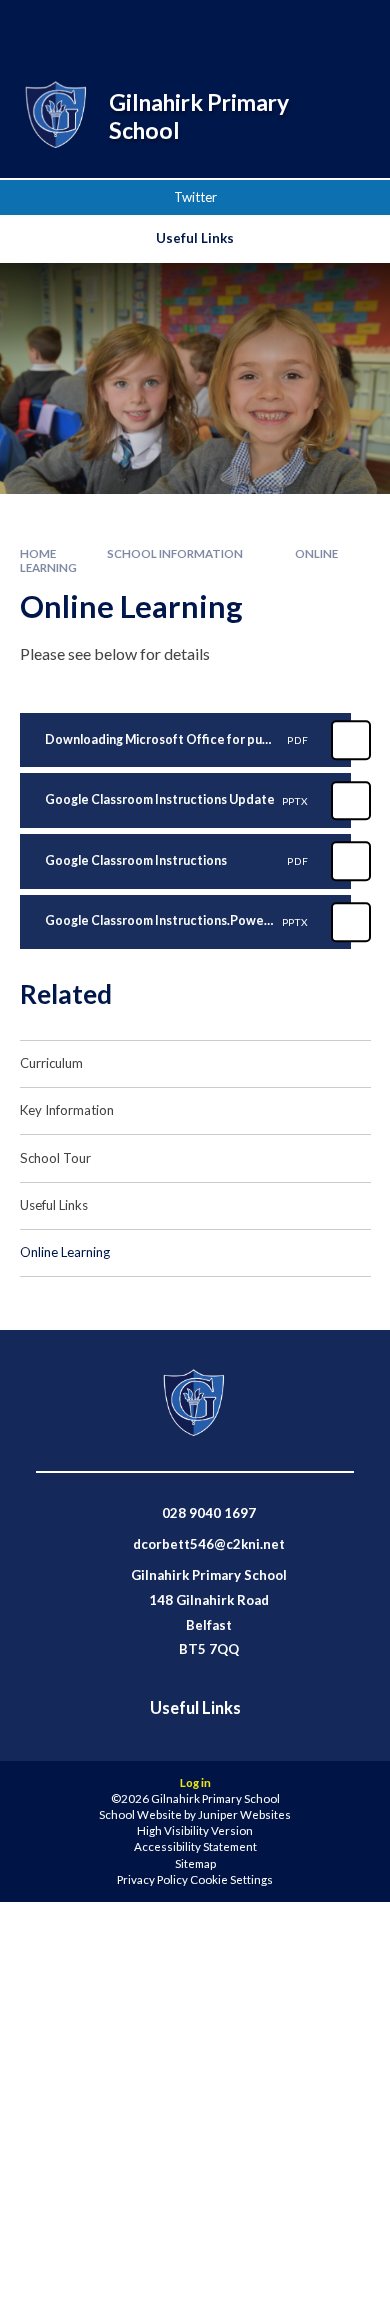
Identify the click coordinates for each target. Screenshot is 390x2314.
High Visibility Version (195, 1830)
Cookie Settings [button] (231, 1879)
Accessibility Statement (195, 1846)
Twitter (195, 197)
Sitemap (195, 1863)
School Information (175, 553)
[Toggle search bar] (247, 28)
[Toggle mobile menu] (349, 28)
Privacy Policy (152, 1879)
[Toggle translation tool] (297, 28)
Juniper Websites (244, 1814)
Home (38, 553)
